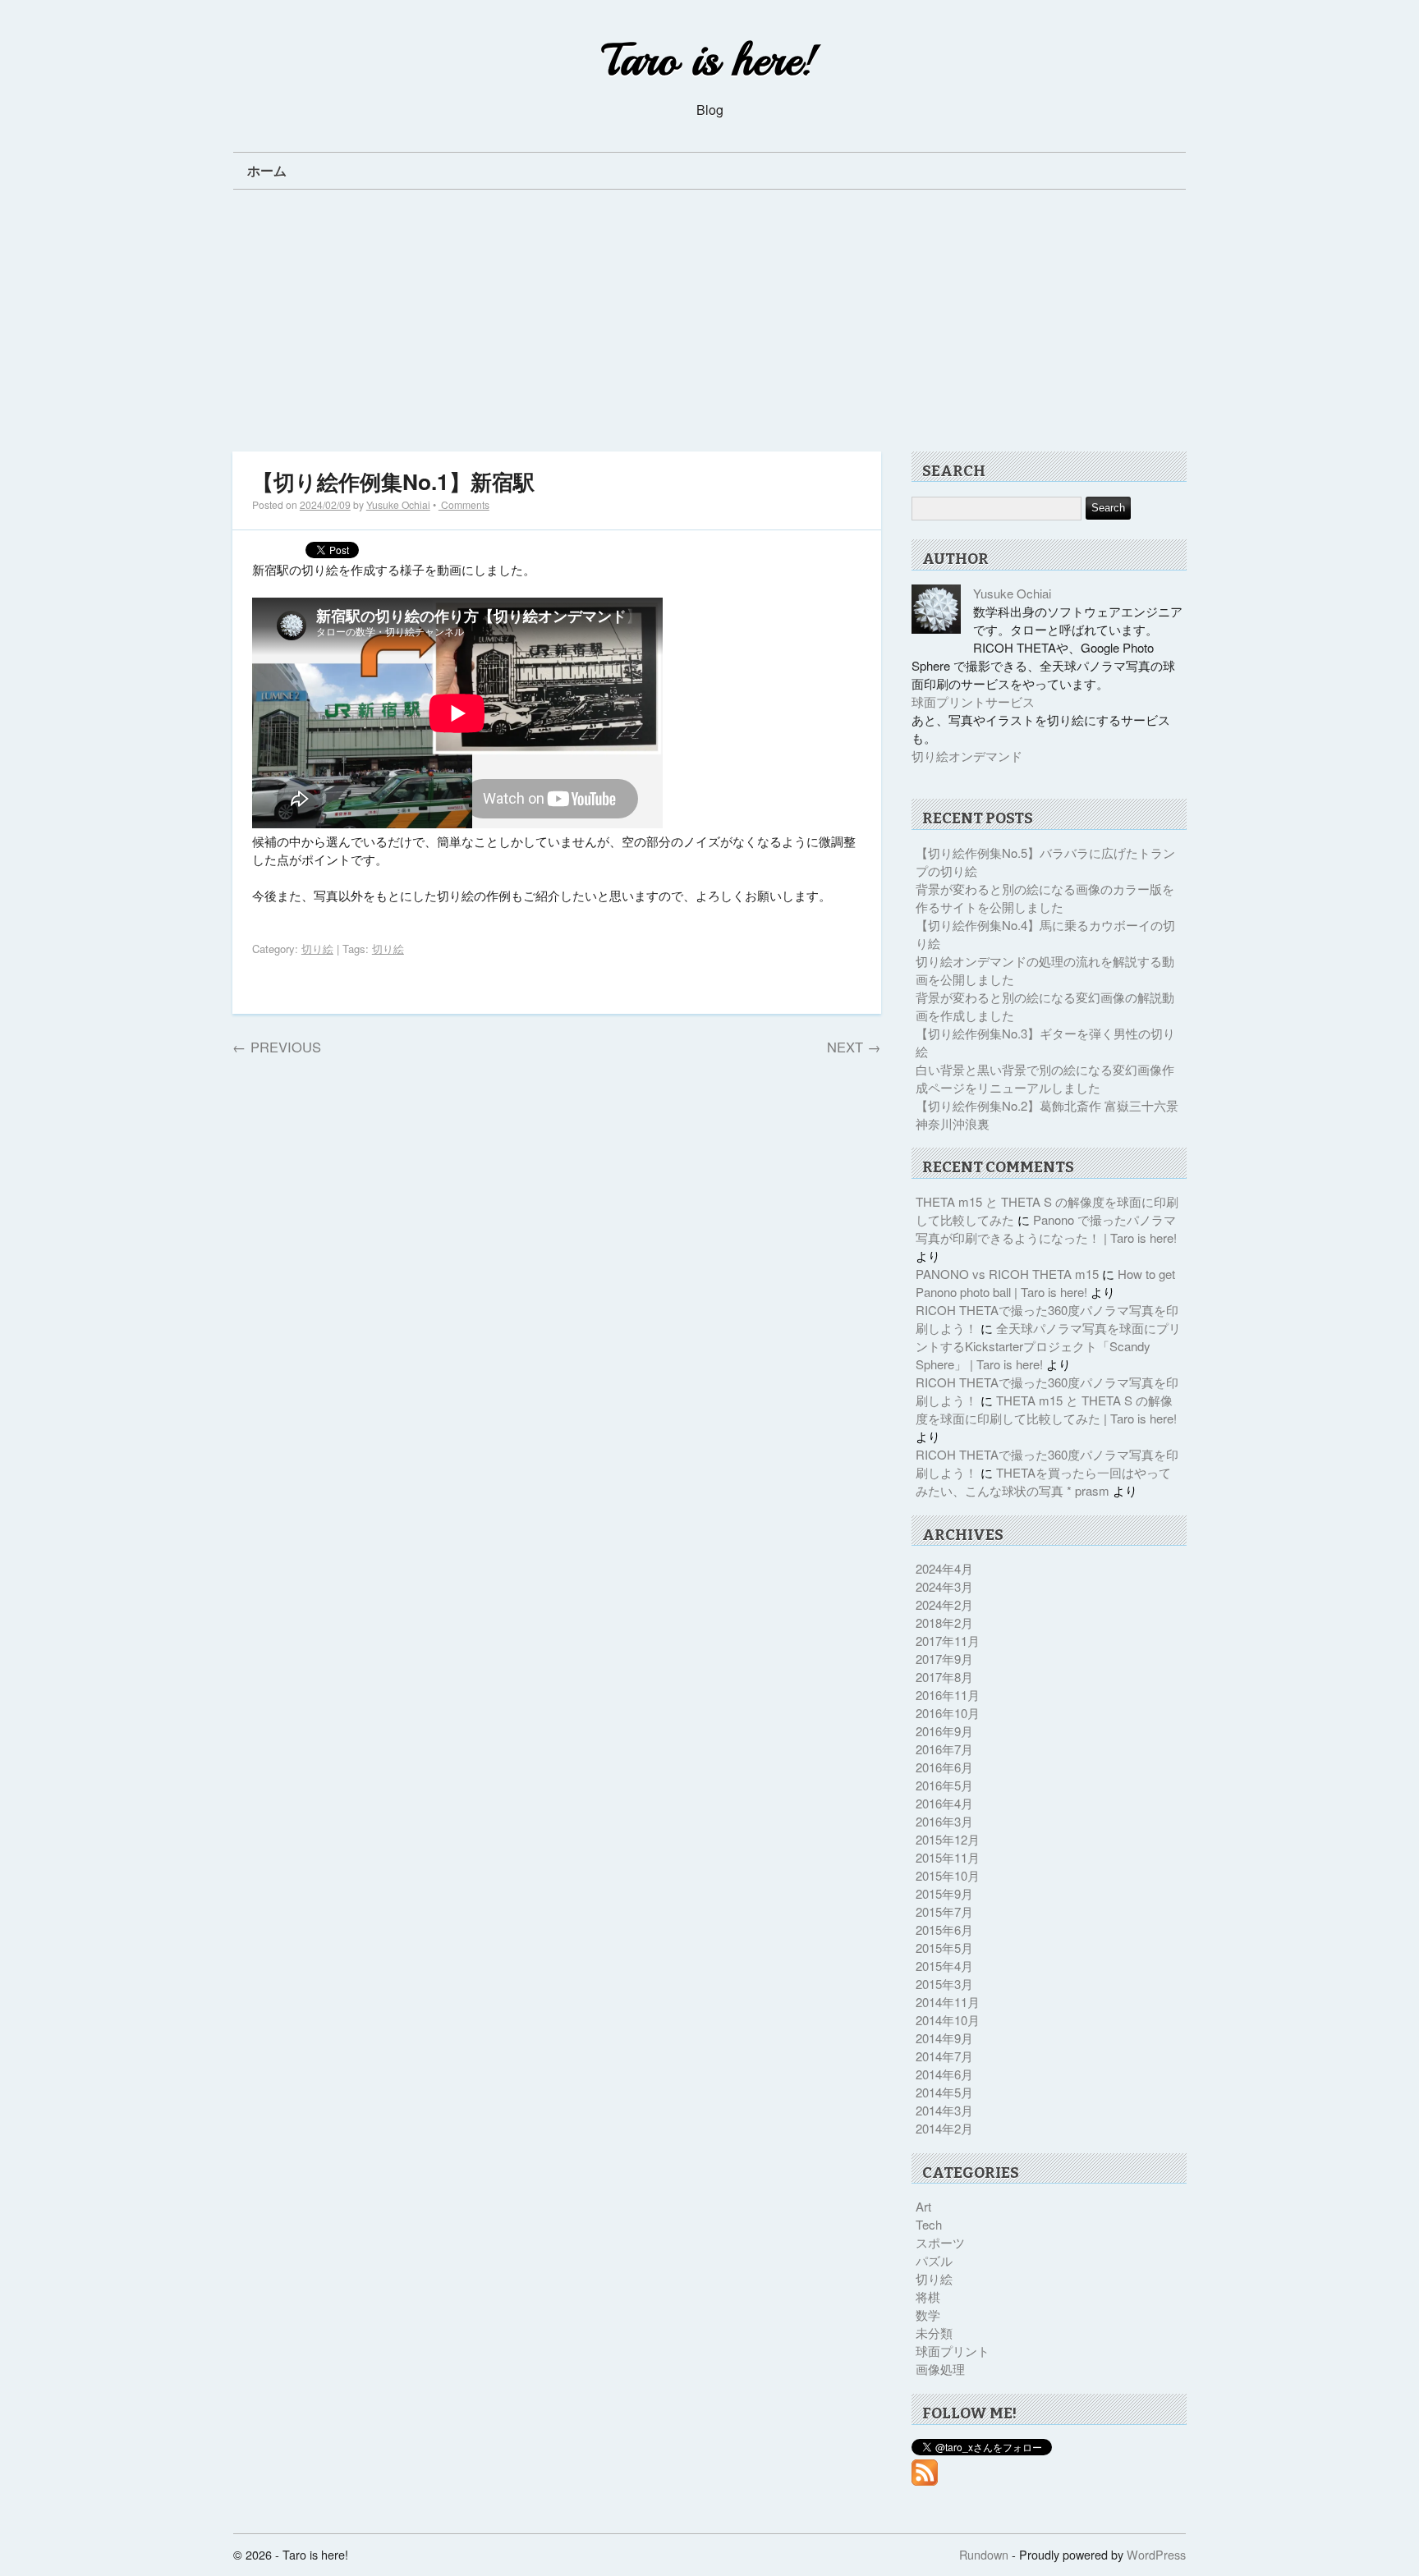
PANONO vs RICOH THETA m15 (1007, 1274)
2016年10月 (948, 1713)
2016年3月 (944, 1821)
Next (854, 1047)
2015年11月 (948, 1857)
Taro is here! (709, 60)
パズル (934, 2260)
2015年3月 (944, 1984)
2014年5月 (944, 2092)
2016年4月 (944, 1803)
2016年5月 (944, 1785)
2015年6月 (944, 1930)
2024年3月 (944, 1586)
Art (923, 2206)
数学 (928, 2315)
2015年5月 (944, 1948)
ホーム (267, 170)
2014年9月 (944, 2038)
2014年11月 (948, 2002)
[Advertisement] (711, 327)
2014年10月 (948, 2020)
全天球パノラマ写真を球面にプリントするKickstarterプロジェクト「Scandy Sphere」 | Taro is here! (1048, 1346)
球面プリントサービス (973, 701)
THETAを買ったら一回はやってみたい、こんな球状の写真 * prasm (1043, 1481)
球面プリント (953, 2351)
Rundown (984, 2554)
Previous (277, 1047)
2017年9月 (944, 1659)
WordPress (1156, 2554)
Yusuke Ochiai (398, 504)
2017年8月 (944, 1677)
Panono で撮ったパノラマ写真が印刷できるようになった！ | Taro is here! (1046, 1228)
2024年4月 (944, 1568)
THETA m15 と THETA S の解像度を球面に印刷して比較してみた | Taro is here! (1046, 1409)
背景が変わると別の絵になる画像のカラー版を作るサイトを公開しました (1045, 898)
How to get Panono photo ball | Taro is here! (1045, 1283)
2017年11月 (948, 1641)
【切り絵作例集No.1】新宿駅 (393, 481)
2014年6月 (944, 2074)
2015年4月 (944, 1966)
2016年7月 (944, 1749)
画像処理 (940, 2369)
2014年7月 (944, 2056)
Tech (929, 2224)
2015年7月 (944, 1911)
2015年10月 (948, 1875)
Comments (464, 504)
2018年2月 (944, 1623)
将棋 (928, 2296)
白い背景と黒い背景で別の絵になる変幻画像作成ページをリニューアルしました (1045, 1078)
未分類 (934, 2333)
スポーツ (940, 2242)
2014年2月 (944, 2128)
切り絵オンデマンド (967, 756)
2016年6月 (944, 1767)
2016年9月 (944, 1731)
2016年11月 (948, 1695)
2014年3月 (944, 2110)
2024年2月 (944, 1604)
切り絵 (317, 949)
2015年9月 (944, 1893)
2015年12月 (948, 1839)
